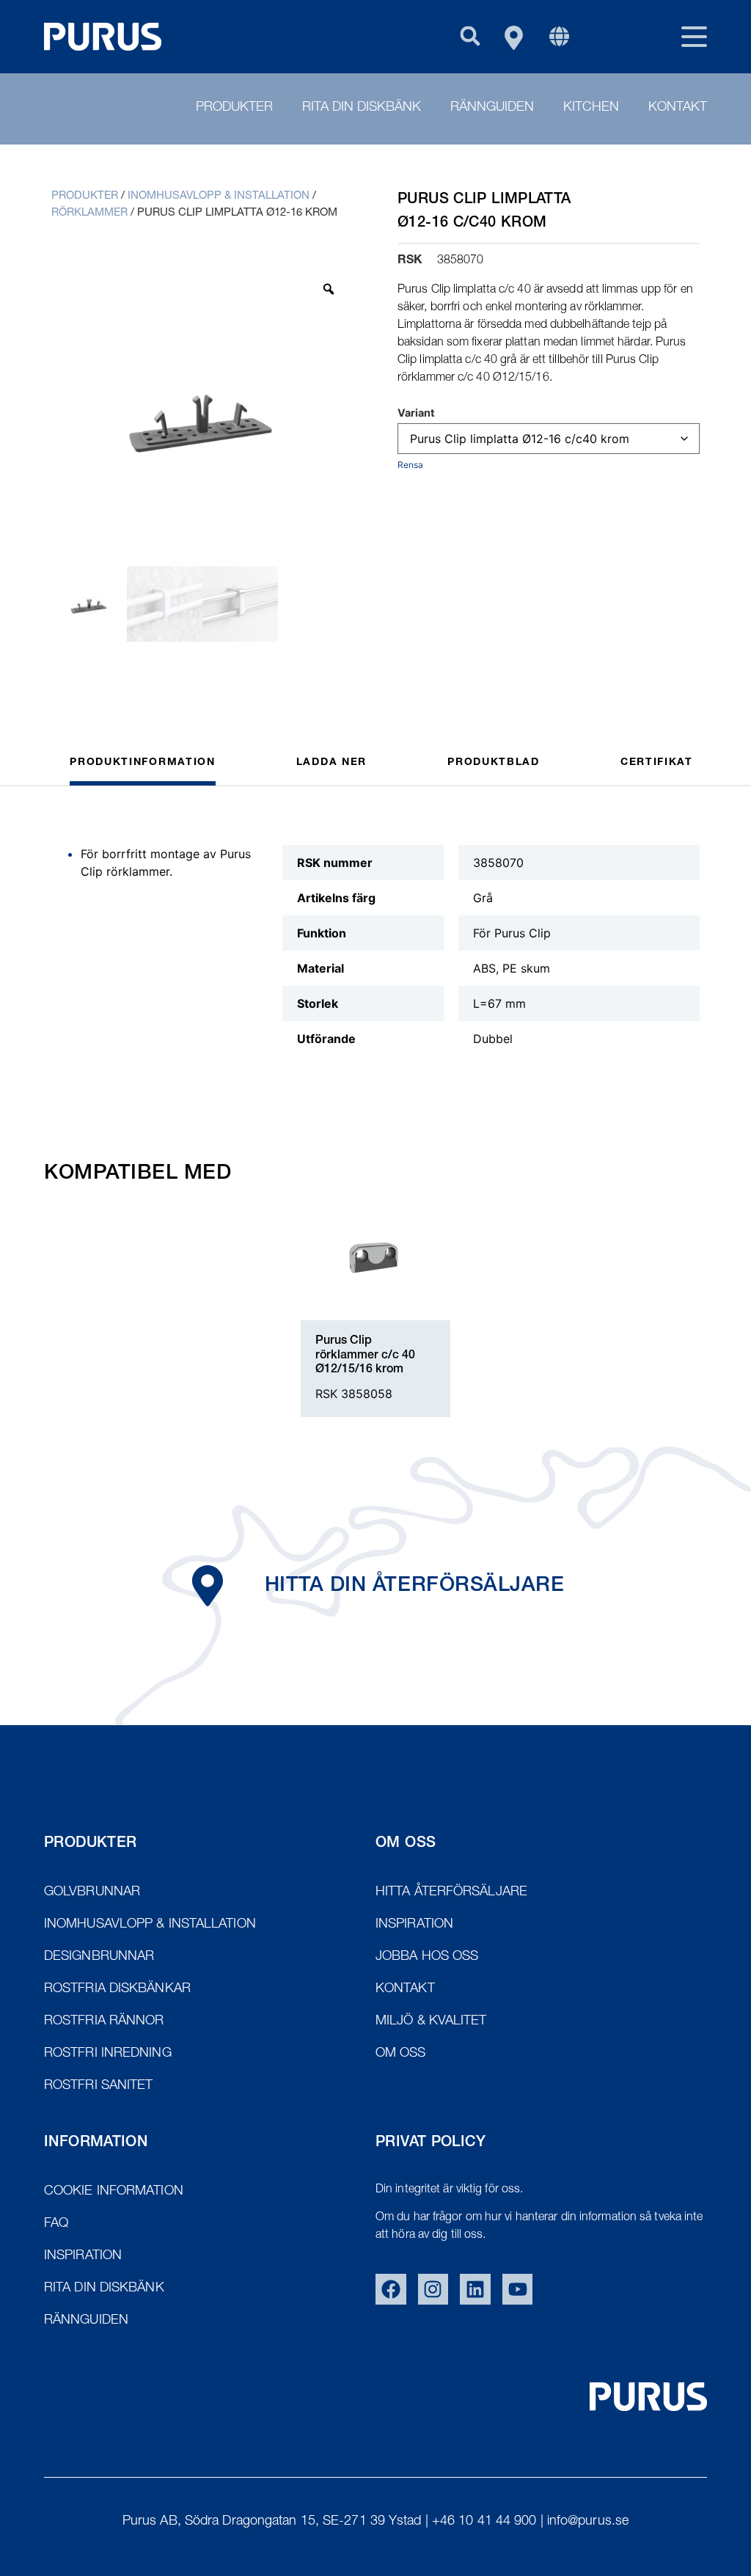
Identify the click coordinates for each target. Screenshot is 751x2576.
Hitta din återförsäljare (414, 1587)
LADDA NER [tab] (331, 763)
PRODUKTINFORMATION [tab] (143, 763)
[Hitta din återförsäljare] (208, 1586)
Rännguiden (492, 108)
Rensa (410, 465)
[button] (470, 36)
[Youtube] (518, 2289)
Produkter (234, 108)
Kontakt (678, 108)
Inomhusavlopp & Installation (219, 196)
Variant (416, 413)
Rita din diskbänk (362, 108)
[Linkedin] (475, 2289)
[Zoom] (329, 289)
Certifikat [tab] (657, 763)
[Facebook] (391, 2289)
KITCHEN (591, 108)
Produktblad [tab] (494, 763)
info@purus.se (588, 2522)
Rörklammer (89, 213)
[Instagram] (433, 2289)
